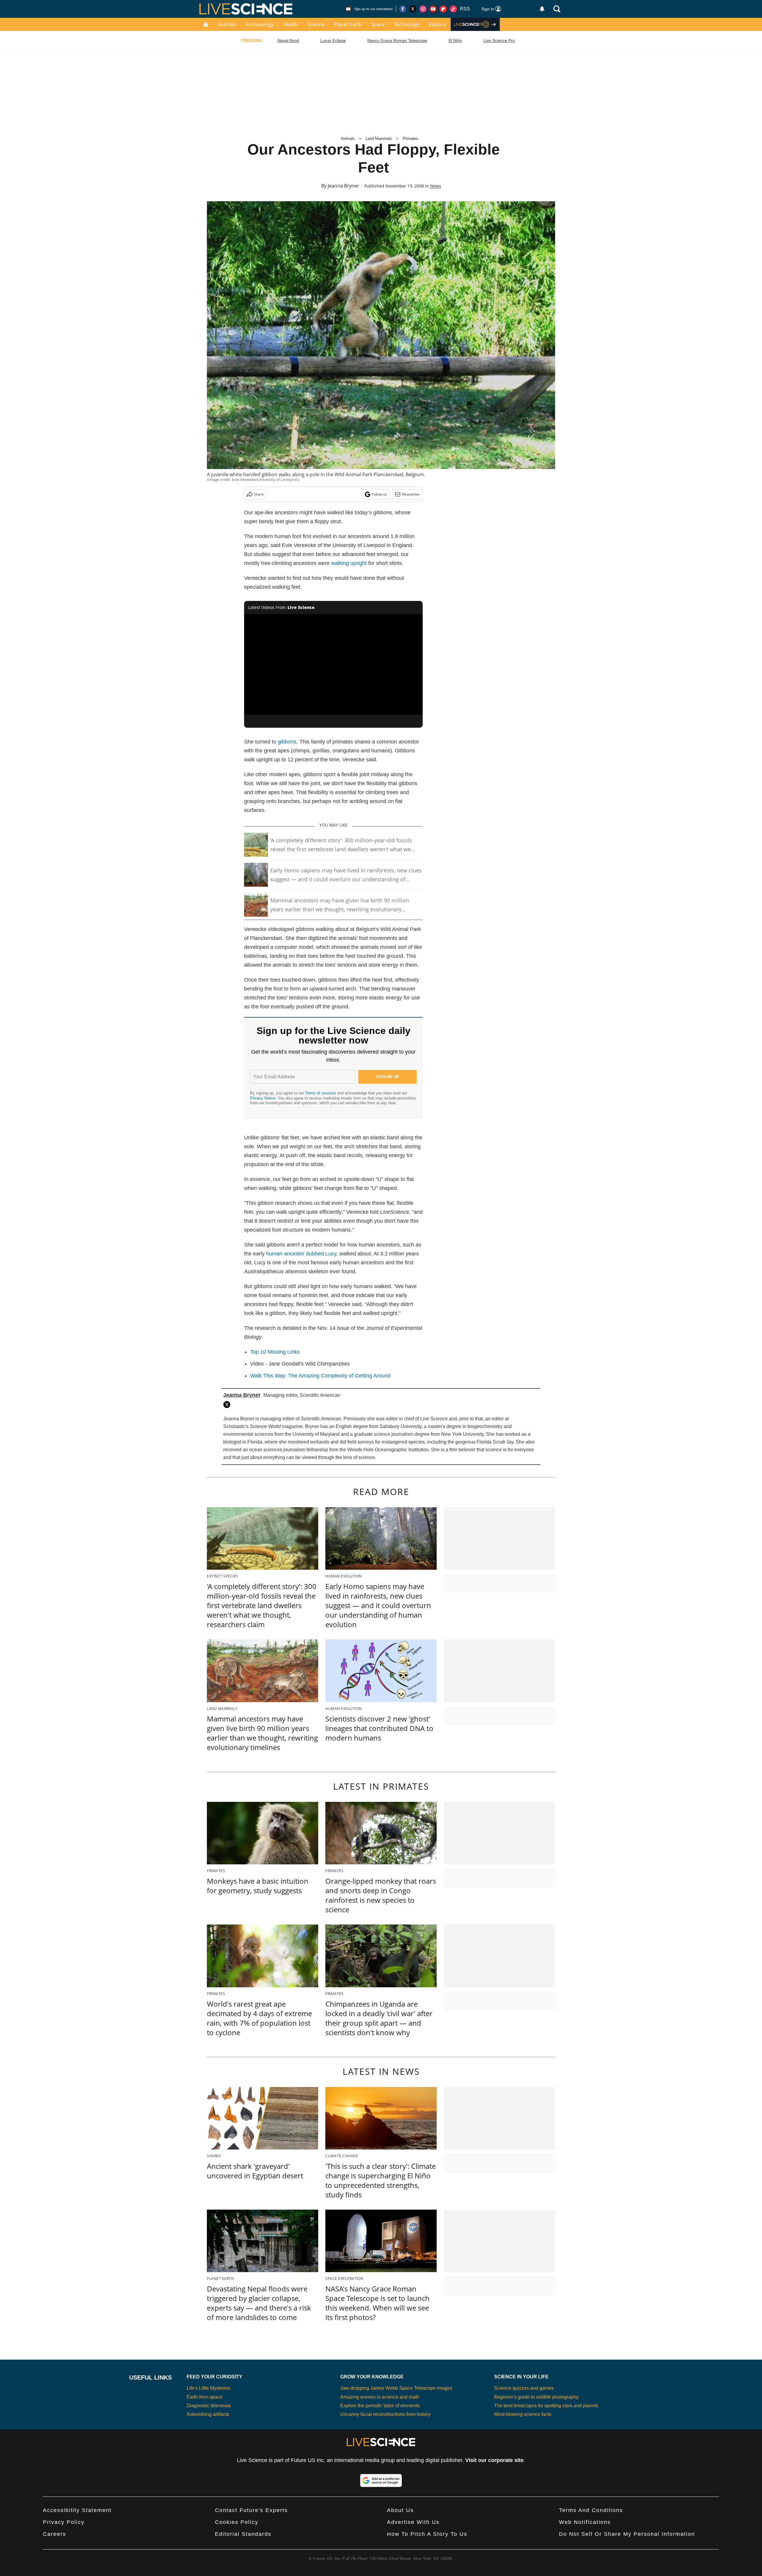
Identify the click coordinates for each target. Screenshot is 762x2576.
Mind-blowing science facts (523, 2414)
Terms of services (321, 1093)
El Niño (455, 40)
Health (291, 24)
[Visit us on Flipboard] (443, 9)
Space (378, 24)
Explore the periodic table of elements (380, 2406)
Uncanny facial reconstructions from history (385, 2414)
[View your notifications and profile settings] (542, 9)
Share (259, 494)
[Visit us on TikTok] (453, 9)
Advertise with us (413, 2522)
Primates (410, 139)
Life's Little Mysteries (209, 2388)
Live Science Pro (499, 40)
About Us (400, 2510)
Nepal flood (288, 40)
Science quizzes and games (524, 2388)
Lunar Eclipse (333, 40)
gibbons (287, 742)
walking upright (349, 563)
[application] (333, 664)
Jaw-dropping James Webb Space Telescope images (396, 2388)
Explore (437, 24)
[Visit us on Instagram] (423, 9)
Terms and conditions (591, 2510)
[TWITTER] (228, 1405)
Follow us (379, 494)
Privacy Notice (263, 1098)
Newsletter (411, 494)
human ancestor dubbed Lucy (301, 1254)
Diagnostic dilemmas (209, 2406)
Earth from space (204, 2397)
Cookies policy (237, 2522)
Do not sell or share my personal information (627, 2534)
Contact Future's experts (251, 2510)
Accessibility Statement (77, 2510)
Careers (54, 2534)
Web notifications (585, 2522)
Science (316, 24)
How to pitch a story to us (427, 2534)
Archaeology (260, 24)
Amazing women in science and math (380, 2397)
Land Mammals (379, 139)
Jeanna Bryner (343, 186)
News (436, 186)
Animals (227, 24)
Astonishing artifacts (208, 2414)
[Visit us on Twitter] (413, 9)
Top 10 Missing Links (275, 1352)
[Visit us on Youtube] (433, 9)
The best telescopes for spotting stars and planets (546, 2406)
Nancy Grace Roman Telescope (397, 40)
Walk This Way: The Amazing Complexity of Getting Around (320, 1376)
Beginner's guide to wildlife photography (536, 2397)
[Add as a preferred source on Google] (381, 2480)
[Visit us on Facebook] (403, 9)
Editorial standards (243, 2534)
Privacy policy (64, 2522)
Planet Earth (348, 24)
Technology (407, 24)
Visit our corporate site (494, 2460)
